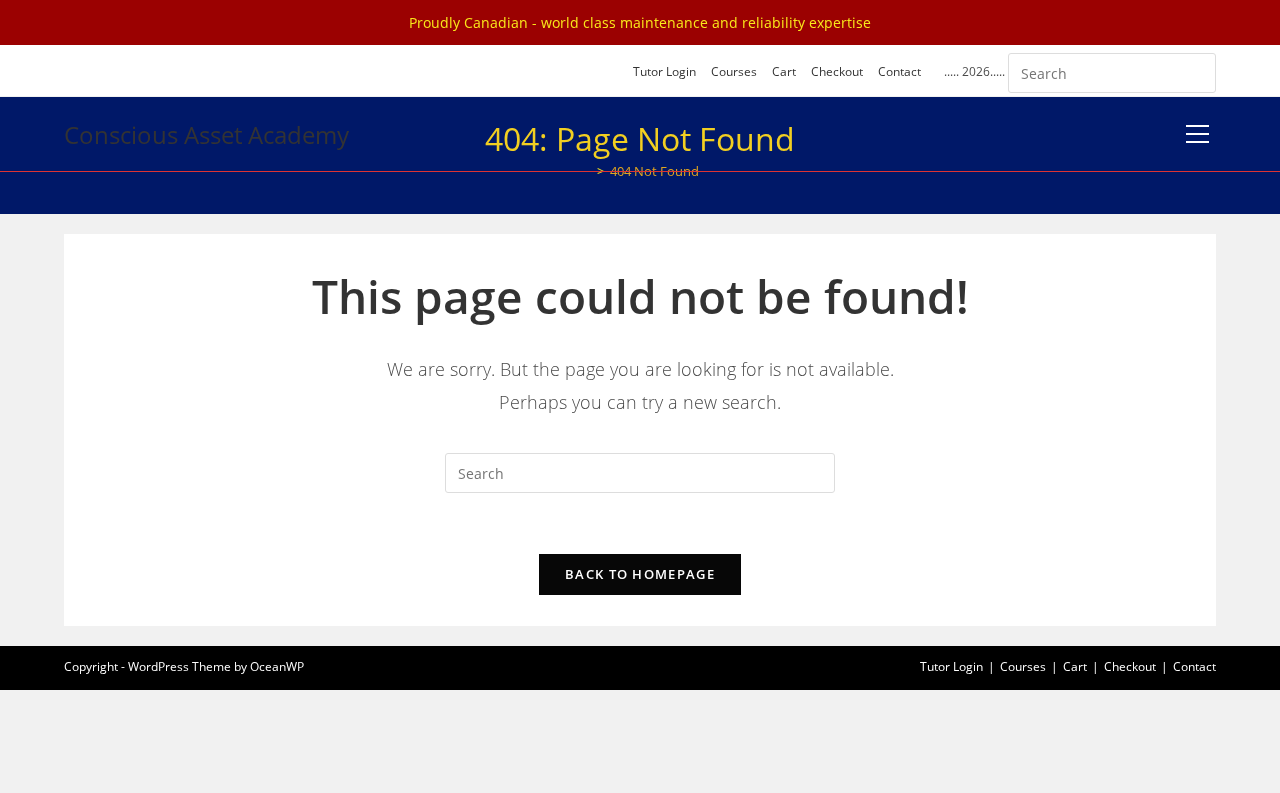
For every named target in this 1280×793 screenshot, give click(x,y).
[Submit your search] (1196, 70)
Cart (784, 71)
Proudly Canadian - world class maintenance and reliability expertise (640, 22)
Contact (899, 71)
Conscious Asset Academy (206, 134)
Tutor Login (664, 71)
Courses (734, 71)
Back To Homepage (640, 574)
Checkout (837, 71)
